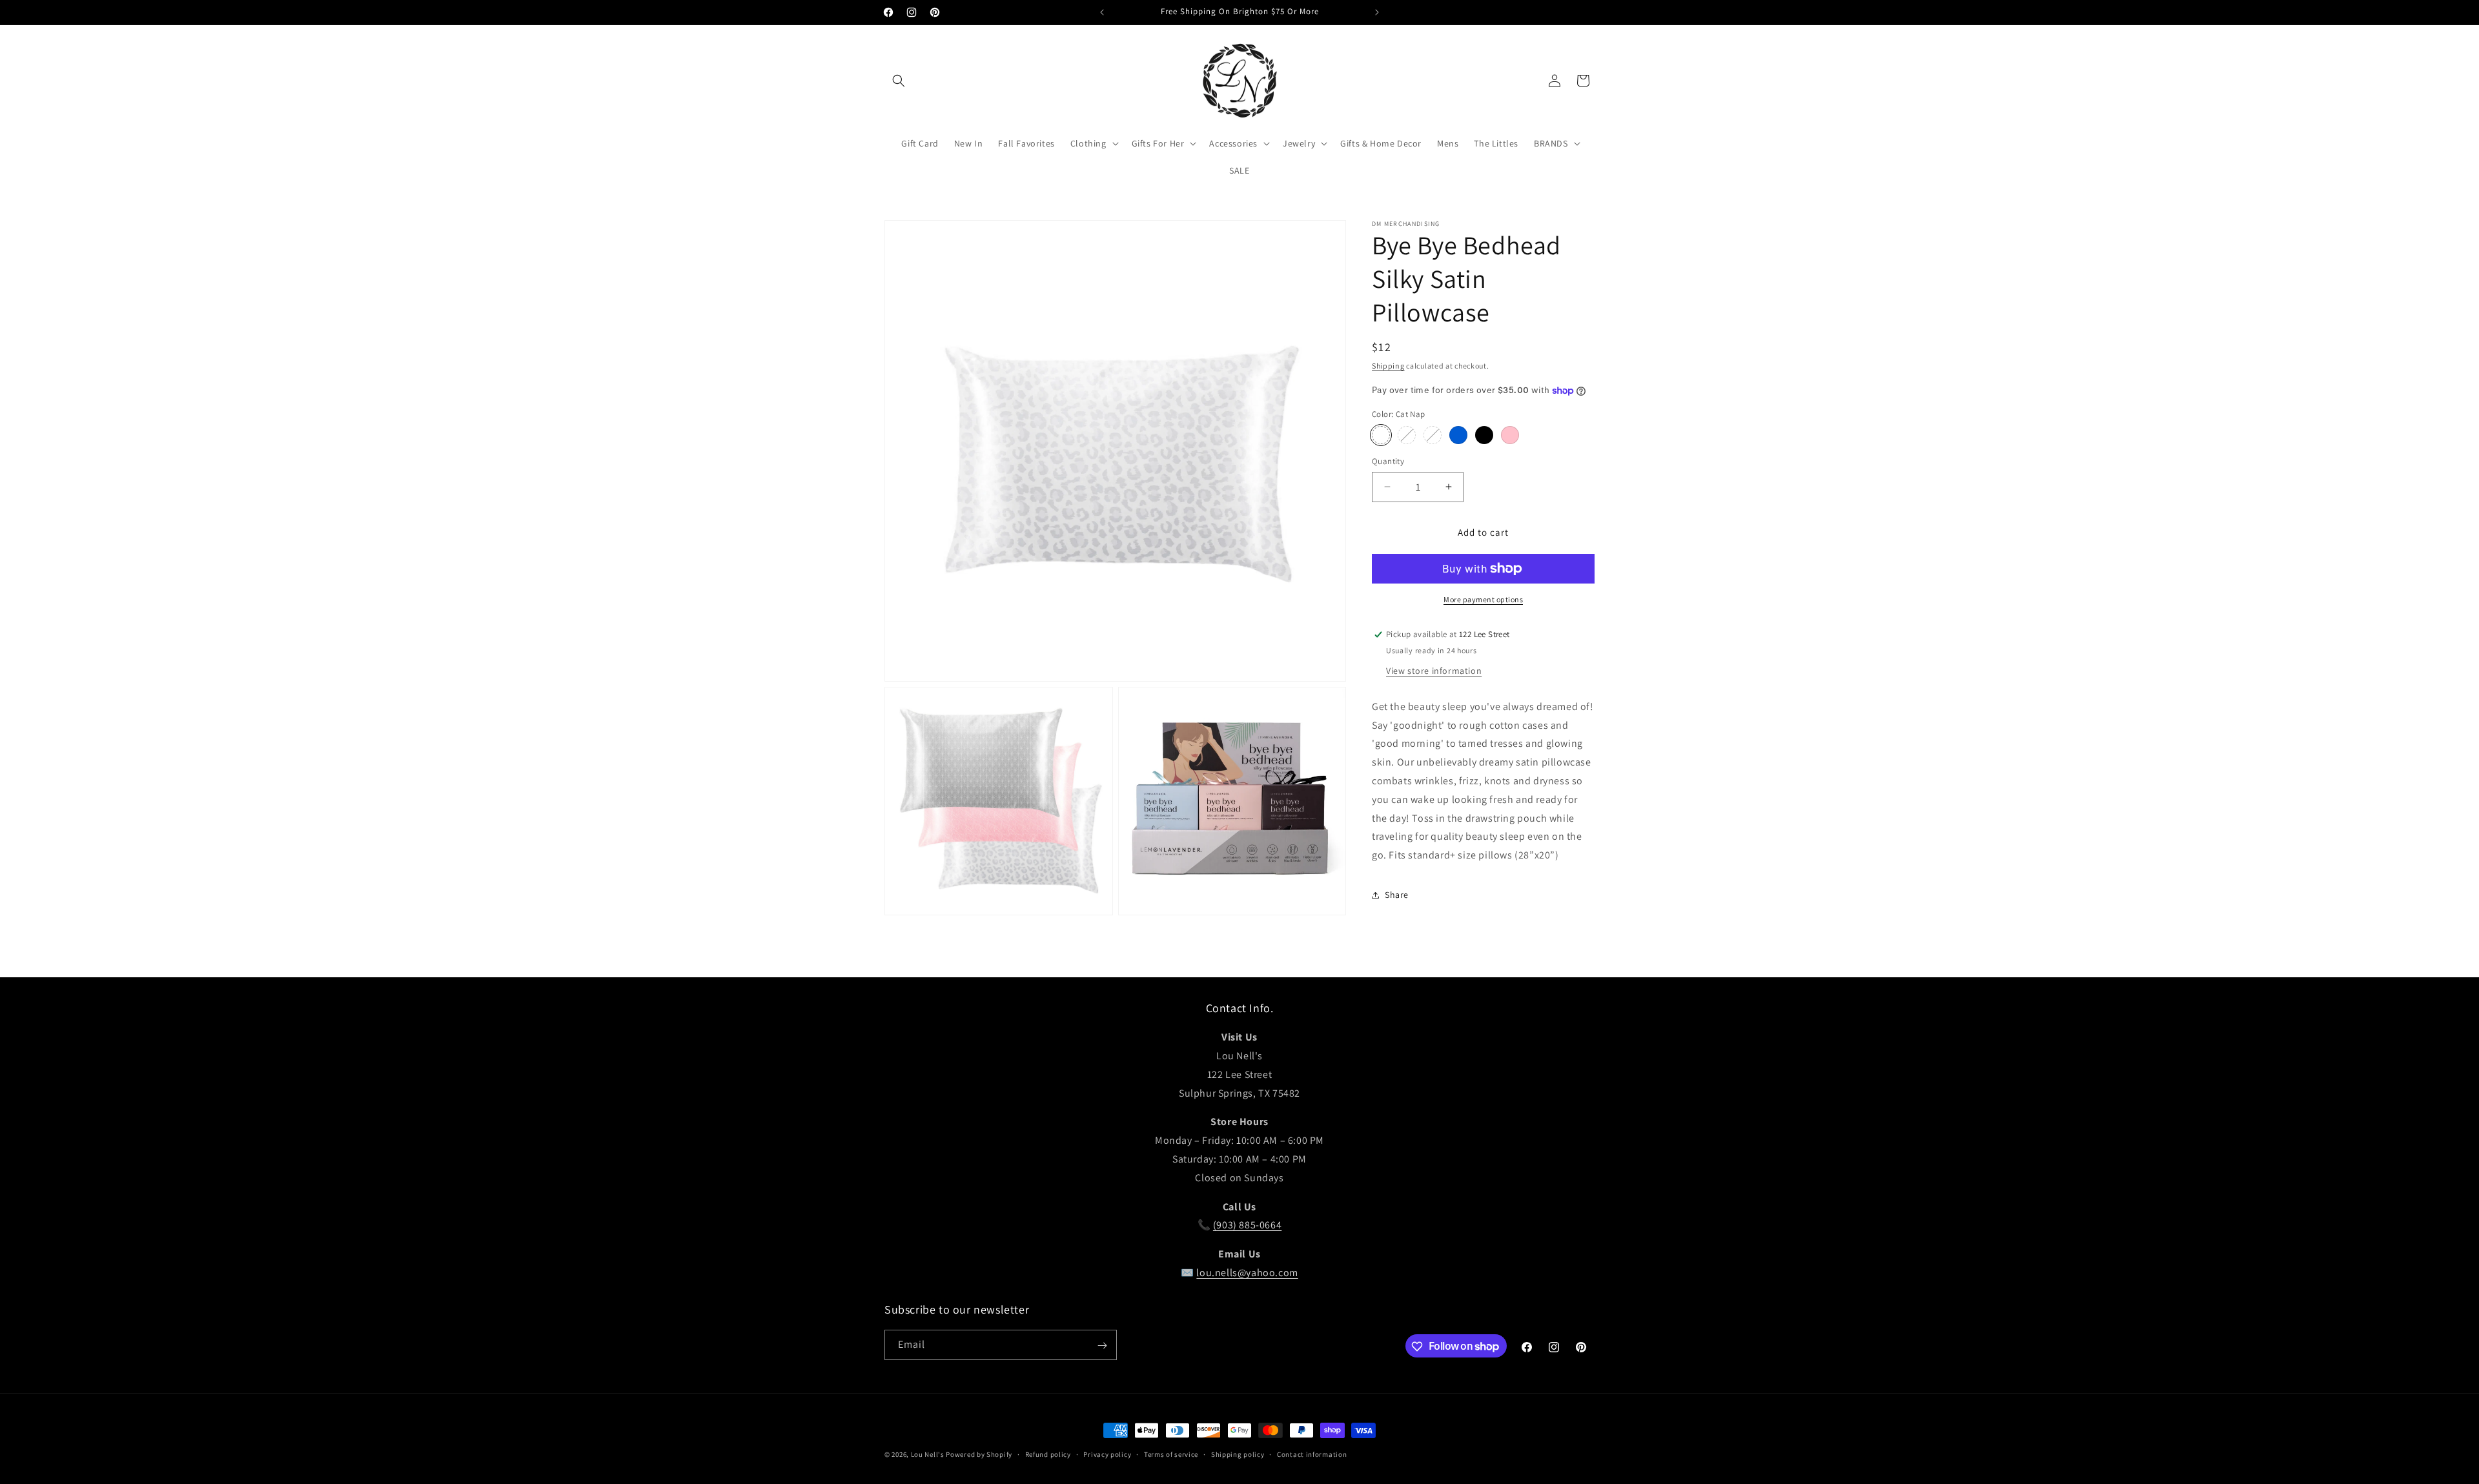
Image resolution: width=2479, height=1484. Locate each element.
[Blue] (1458, 435)
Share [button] (1397, 895)
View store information (1434, 671)
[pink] (1510, 435)
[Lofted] (1433, 435)
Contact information (1312, 1454)
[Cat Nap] (1381, 435)
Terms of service (1171, 1454)
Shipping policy (1238, 1454)
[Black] (1484, 435)
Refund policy (1048, 1454)
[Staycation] (1407, 435)
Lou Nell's (928, 1454)
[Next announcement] (1377, 12)
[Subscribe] (1102, 1346)
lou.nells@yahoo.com (1247, 1273)
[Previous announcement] (1102, 12)
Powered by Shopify (979, 1454)
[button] (899, 81)
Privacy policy (1107, 1454)
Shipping (1388, 366)
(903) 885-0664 (1247, 1225)
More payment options (1483, 599)
